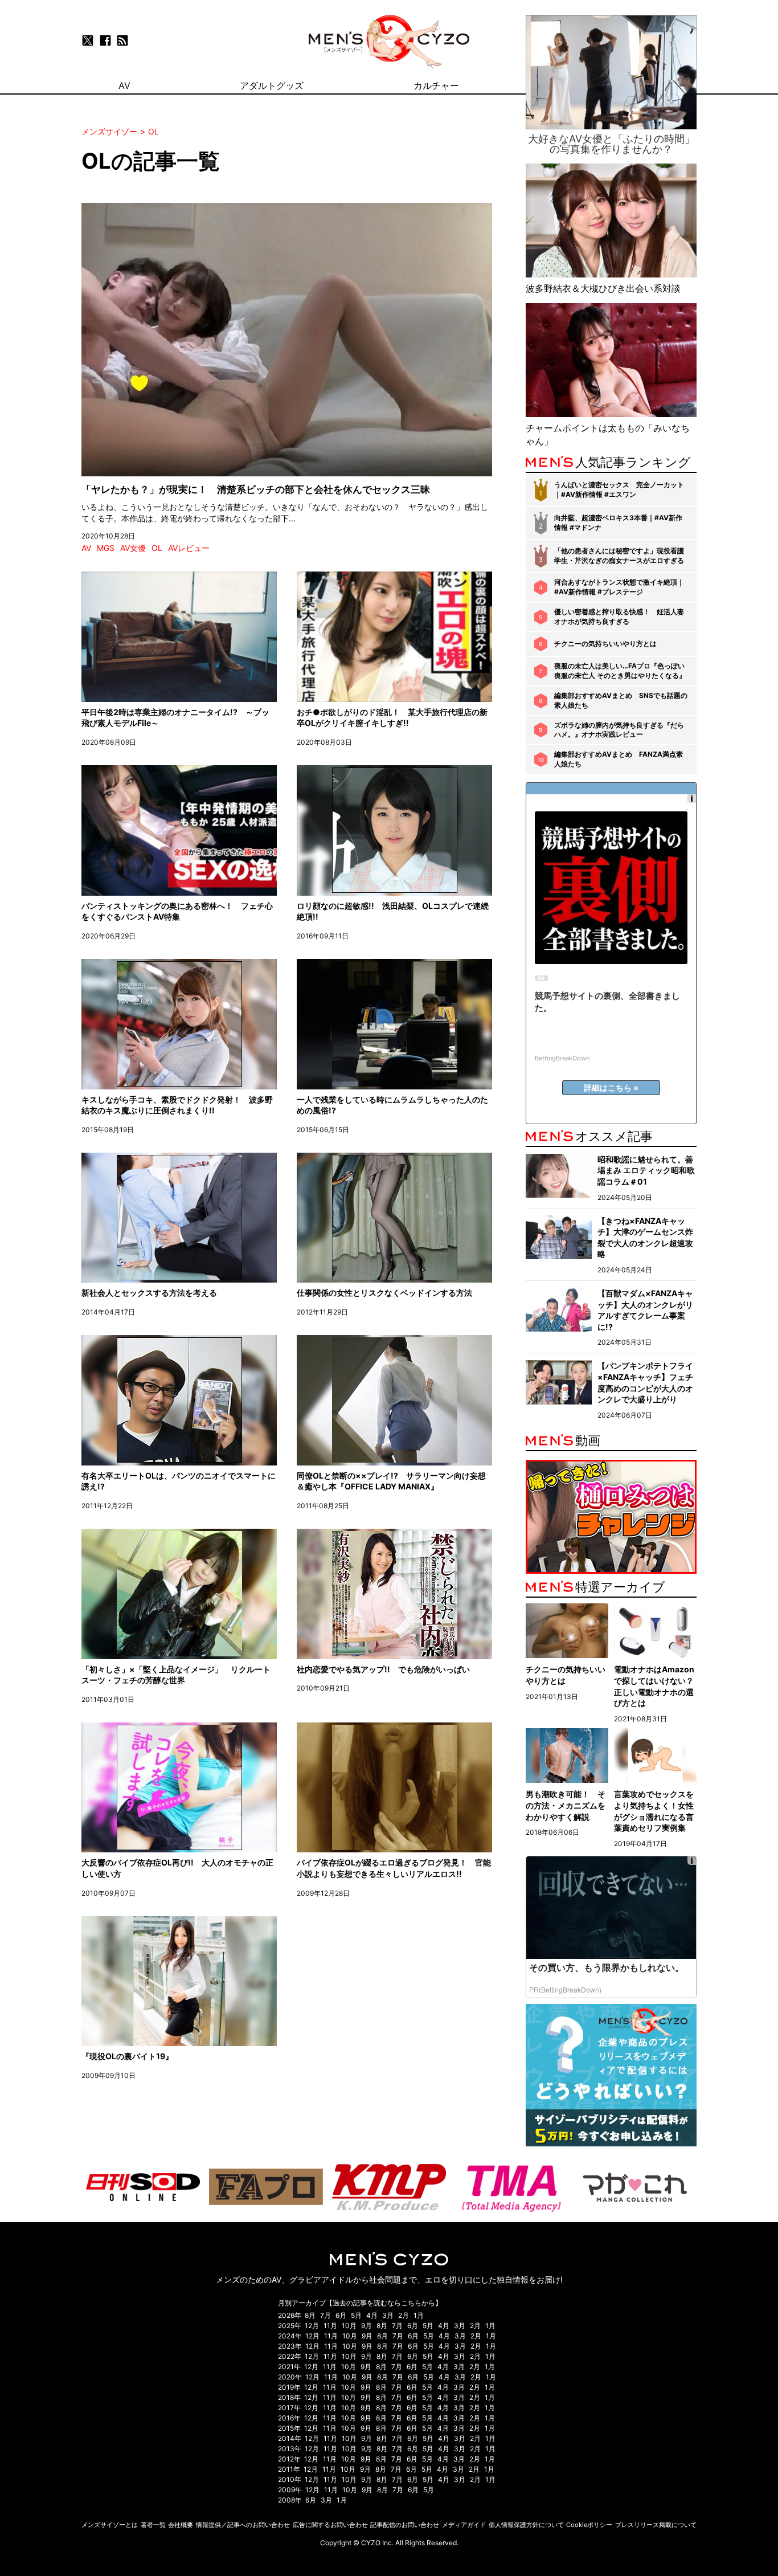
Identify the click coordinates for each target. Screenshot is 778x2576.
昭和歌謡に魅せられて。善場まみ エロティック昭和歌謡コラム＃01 (646, 1170)
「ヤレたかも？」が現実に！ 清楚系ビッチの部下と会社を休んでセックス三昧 (256, 489)
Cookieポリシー (589, 2525)
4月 (372, 2315)
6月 (341, 2315)
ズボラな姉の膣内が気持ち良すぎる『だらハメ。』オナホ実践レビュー (619, 730)
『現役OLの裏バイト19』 (127, 2056)
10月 (349, 2326)
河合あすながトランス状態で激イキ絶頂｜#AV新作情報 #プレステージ (619, 587)
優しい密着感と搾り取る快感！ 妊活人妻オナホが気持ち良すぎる (619, 617)
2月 (404, 2315)
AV (86, 548)
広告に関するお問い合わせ (330, 2525)
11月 (330, 2326)
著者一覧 (153, 2525)
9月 (367, 2326)
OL (157, 548)
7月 (325, 2315)
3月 (388, 2315)
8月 (310, 2315)
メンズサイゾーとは (110, 2525)
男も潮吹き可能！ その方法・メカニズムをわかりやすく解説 (566, 1805)
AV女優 (133, 548)
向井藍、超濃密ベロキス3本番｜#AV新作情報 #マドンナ (618, 522)
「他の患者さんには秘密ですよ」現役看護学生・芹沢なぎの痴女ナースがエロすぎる (619, 556)
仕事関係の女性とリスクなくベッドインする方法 (384, 1293)
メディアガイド (464, 2525)
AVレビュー (189, 548)
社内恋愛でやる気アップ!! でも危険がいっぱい (383, 1669)
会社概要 (181, 2525)
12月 (312, 2326)
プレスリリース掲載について (656, 2525)
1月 (419, 2315)
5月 (356, 2315)
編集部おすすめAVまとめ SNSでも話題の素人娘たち (621, 700)
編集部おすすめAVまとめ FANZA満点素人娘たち (619, 759)
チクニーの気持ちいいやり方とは (605, 644)
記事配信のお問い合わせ (405, 2525)
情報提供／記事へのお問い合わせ (243, 2525)
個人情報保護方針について (526, 2525)
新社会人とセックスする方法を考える (149, 1293)
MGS (106, 548)
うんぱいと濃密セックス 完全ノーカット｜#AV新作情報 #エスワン (619, 489)
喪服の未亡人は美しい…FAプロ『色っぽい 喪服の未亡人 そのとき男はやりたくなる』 (620, 671)
